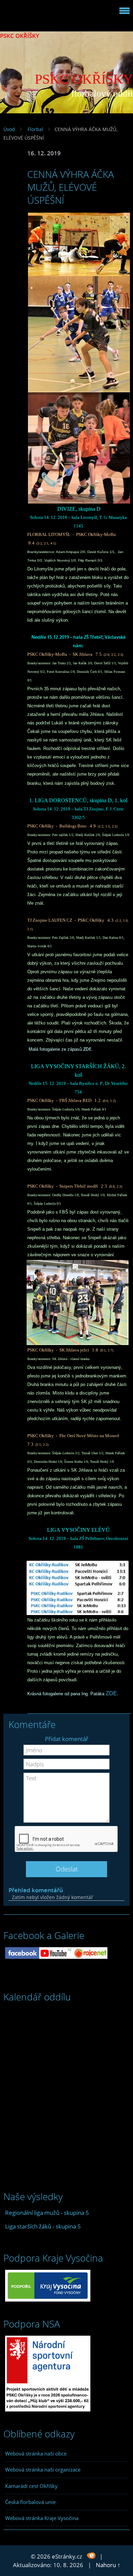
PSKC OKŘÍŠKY (20, 36)
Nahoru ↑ (108, 2565)
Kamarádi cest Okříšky (31, 2486)
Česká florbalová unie (30, 2502)
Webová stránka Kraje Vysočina (42, 2518)
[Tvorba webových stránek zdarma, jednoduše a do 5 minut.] (92, 2556)
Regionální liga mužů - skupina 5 (47, 2213)
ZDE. (112, 1693)
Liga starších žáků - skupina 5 (43, 2226)
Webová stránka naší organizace (43, 2469)
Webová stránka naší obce (36, 2453)
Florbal (35, 129)
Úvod (9, 129)
